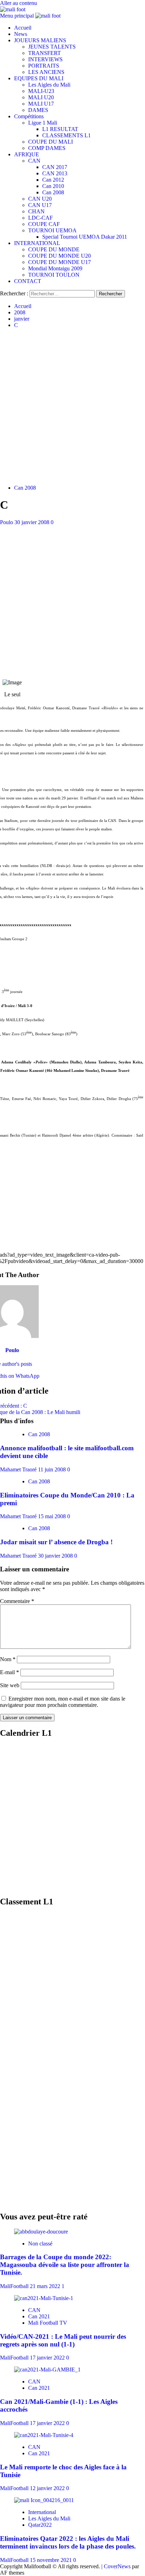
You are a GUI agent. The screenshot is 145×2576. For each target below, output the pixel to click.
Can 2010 (53, 186)
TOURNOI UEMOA (52, 230)
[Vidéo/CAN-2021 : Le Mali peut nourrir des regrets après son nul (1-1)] (44, 2298)
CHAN (36, 211)
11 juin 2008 (53, 1469)
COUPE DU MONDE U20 (59, 256)
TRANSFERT (45, 53)
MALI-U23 (41, 91)
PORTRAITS (44, 66)
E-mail (10, 1672)
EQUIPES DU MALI (39, 78)
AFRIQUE (27, 154)
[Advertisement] (72, 407)
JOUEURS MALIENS (40, 40)
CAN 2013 (55, 173)
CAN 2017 (55, 167)
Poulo (7, 522)
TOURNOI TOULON (54, 275)
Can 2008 (53, 192)
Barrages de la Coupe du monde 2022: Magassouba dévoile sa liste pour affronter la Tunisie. (65, 2265)
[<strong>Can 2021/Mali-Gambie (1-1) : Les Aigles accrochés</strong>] (47, 2370)
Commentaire (17, 1601)
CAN (34, 161)
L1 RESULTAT (60, 129)
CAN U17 (40, 205)
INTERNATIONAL (37, 243)
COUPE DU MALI (51, 142)
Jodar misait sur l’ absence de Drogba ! (56, 1542)
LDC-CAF (40, 218)
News (21, 34)
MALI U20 (41, 97)
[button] (18, 16)
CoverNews (117, 2566)
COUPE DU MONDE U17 (59, 262)
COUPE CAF (44, 224)
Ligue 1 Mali (43, 123)
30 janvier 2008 (33, 522)
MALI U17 (41, 104)
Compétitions (29, 116)
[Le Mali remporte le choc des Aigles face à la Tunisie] (44, 2435)
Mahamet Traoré (19, 1469)
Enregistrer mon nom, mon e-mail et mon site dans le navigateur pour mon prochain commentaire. (63, 1702)
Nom (8, 1659)
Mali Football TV (48, 2323)
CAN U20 (40, 199)
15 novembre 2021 (52, 2560)
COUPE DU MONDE (54, 249)
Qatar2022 (40, 2525)
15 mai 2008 (53, 1516)
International (42, 2512)
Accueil (23, 28)
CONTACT (28, 281)
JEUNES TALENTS (52, 47)
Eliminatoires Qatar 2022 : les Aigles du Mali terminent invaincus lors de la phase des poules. (68, 2542)
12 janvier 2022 (48, 2488)
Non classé (40, 2244)
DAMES (38, 110)
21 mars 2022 (46, 2286)
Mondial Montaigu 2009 (55, 268)
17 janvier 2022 (48, 2358)
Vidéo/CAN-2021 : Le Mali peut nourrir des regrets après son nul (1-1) (63, 2340)
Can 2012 (53, 180)
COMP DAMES (47, 148)
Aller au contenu (18, 3)
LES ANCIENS (46, 72)
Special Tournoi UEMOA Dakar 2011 (85, 237)
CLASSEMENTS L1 (67, 135)
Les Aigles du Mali (49, 85)
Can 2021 (39, 2316)
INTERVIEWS (45, 59)
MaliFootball (15, 2286)
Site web (10, 1685)
